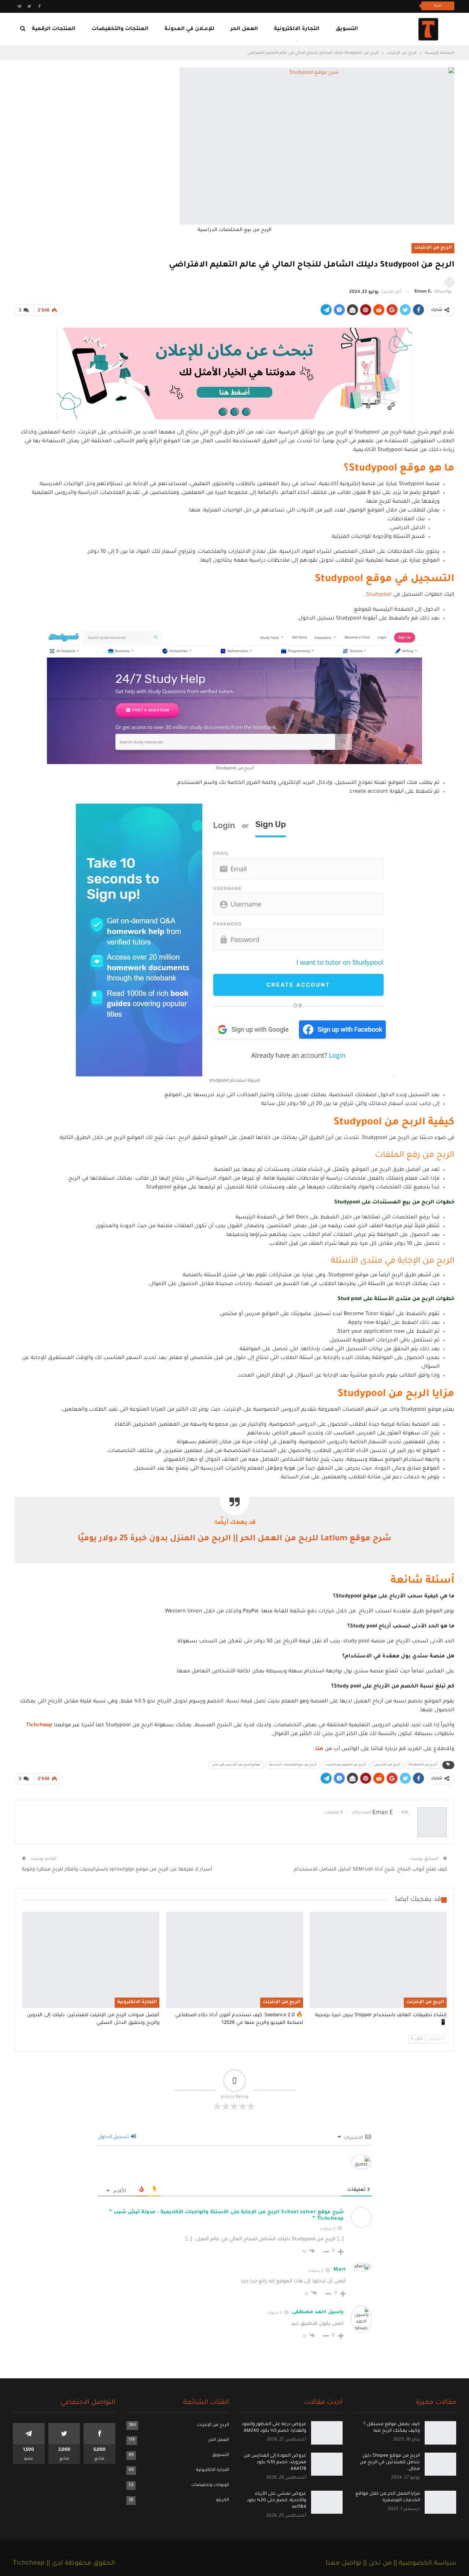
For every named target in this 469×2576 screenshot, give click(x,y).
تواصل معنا (344, 2564)
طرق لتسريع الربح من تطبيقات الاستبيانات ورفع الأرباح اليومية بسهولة (333, 6)
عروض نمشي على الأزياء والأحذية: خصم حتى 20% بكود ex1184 (276, 2500)
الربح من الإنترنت (433, 248)
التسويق (347, 29)
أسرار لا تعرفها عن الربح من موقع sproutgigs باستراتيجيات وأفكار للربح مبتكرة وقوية (117, 1870)
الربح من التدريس (387, 1765)
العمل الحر (244, 29)
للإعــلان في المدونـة (189, 29)
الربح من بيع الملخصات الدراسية (293, 1765)
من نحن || (376, 2564)
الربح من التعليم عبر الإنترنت (345, 1765)
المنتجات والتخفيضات (120, 29)
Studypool (379, 595)
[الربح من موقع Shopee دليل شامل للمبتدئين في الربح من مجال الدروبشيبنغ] (440, 2464)
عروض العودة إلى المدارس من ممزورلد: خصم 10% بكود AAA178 (275, 2463)
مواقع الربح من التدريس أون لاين (236, 1765)
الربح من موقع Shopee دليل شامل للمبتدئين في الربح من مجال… (390, 2463)
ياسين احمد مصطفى (318, 2312)
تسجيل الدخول (114, 2137)
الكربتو (223, 2500)
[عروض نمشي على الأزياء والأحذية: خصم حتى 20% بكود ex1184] (327, 2502)
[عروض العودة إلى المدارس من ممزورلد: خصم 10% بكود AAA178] (327, 2464)
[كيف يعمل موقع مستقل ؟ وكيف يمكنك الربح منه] (440, 2433)
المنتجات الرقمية (54, 29)
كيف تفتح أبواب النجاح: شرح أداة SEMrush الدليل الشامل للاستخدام (370, 1870)
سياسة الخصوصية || (424, 2564)
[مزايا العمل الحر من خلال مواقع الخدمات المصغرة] (440, 2502)
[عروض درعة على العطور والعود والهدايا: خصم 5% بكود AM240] (327, 2433)
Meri (340, 2270)
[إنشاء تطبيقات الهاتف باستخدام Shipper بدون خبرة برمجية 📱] (378, 1960)
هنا (319, 1749)
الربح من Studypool (423, 1765)
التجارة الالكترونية (297, 29)
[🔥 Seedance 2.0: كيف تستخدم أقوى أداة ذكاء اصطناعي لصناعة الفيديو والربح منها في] (234, 1960)
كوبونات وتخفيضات (210, 2485)
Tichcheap (39, 1726)
